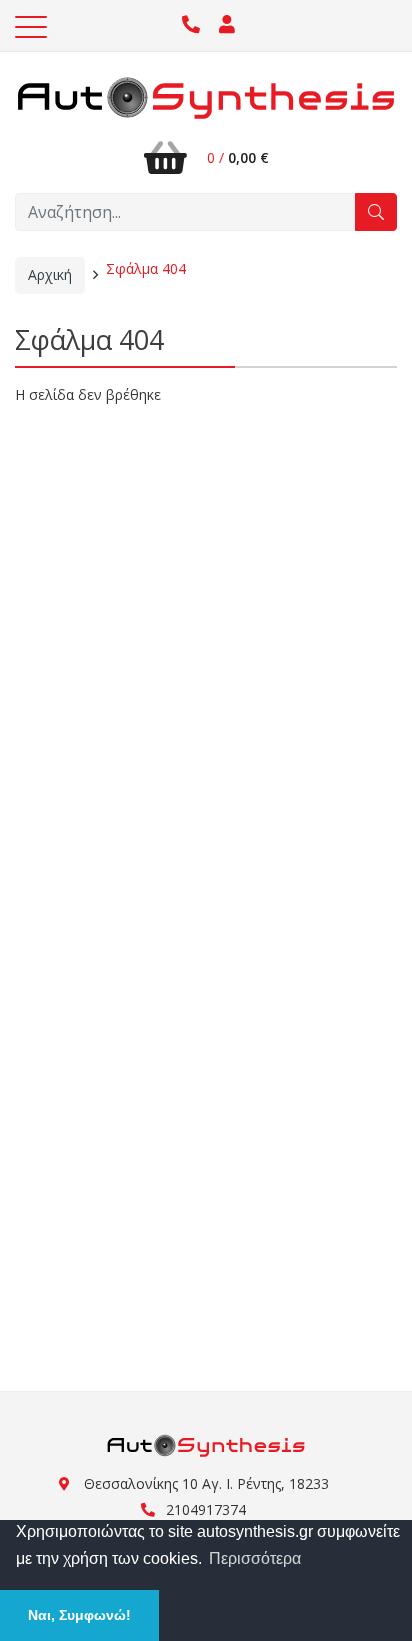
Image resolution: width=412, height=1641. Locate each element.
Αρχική (50, 274)
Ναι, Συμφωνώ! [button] (79, 1615)
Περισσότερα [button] (255, 1558)
